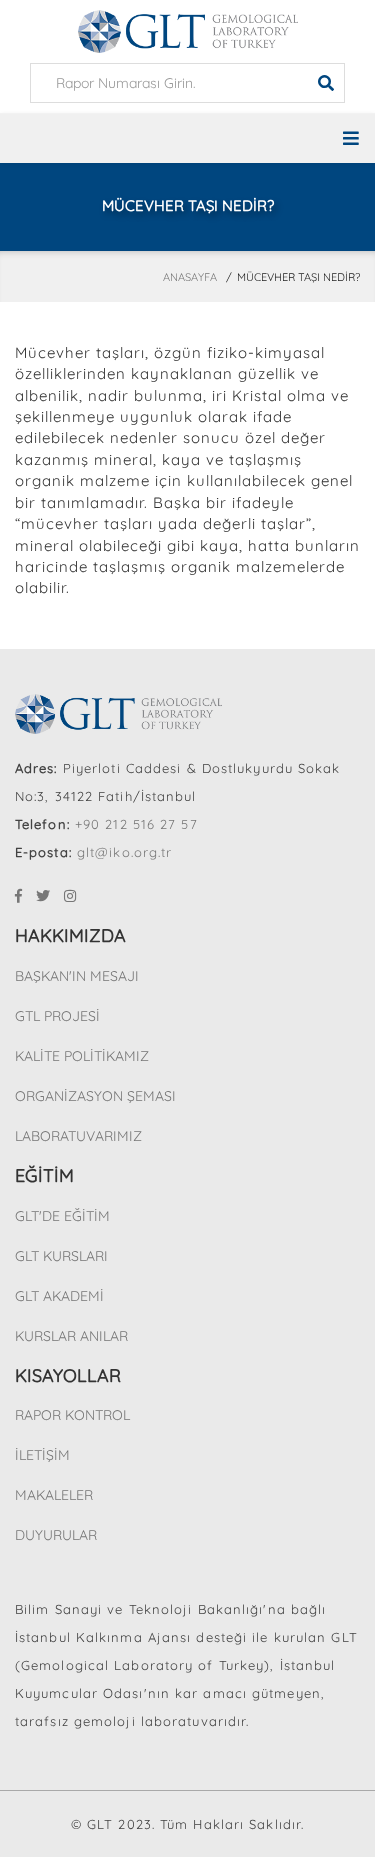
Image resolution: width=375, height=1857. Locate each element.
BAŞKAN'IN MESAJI (77, 976)
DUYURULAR (56, 1535)
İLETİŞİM (42, 1455)
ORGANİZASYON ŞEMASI (95, 1096)
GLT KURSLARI (61, 1256)
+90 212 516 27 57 (136, 824)
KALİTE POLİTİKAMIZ (82, 1056)
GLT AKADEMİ (59, 1296)
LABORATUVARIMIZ (78, 1136)
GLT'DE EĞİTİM (62, 1216)
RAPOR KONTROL (72, 1415)
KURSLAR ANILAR (71, 1336)
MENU (187, 138)
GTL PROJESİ (57, 1016)
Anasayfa (190, 277)
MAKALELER (54, 1495)
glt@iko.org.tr (124, 852)
